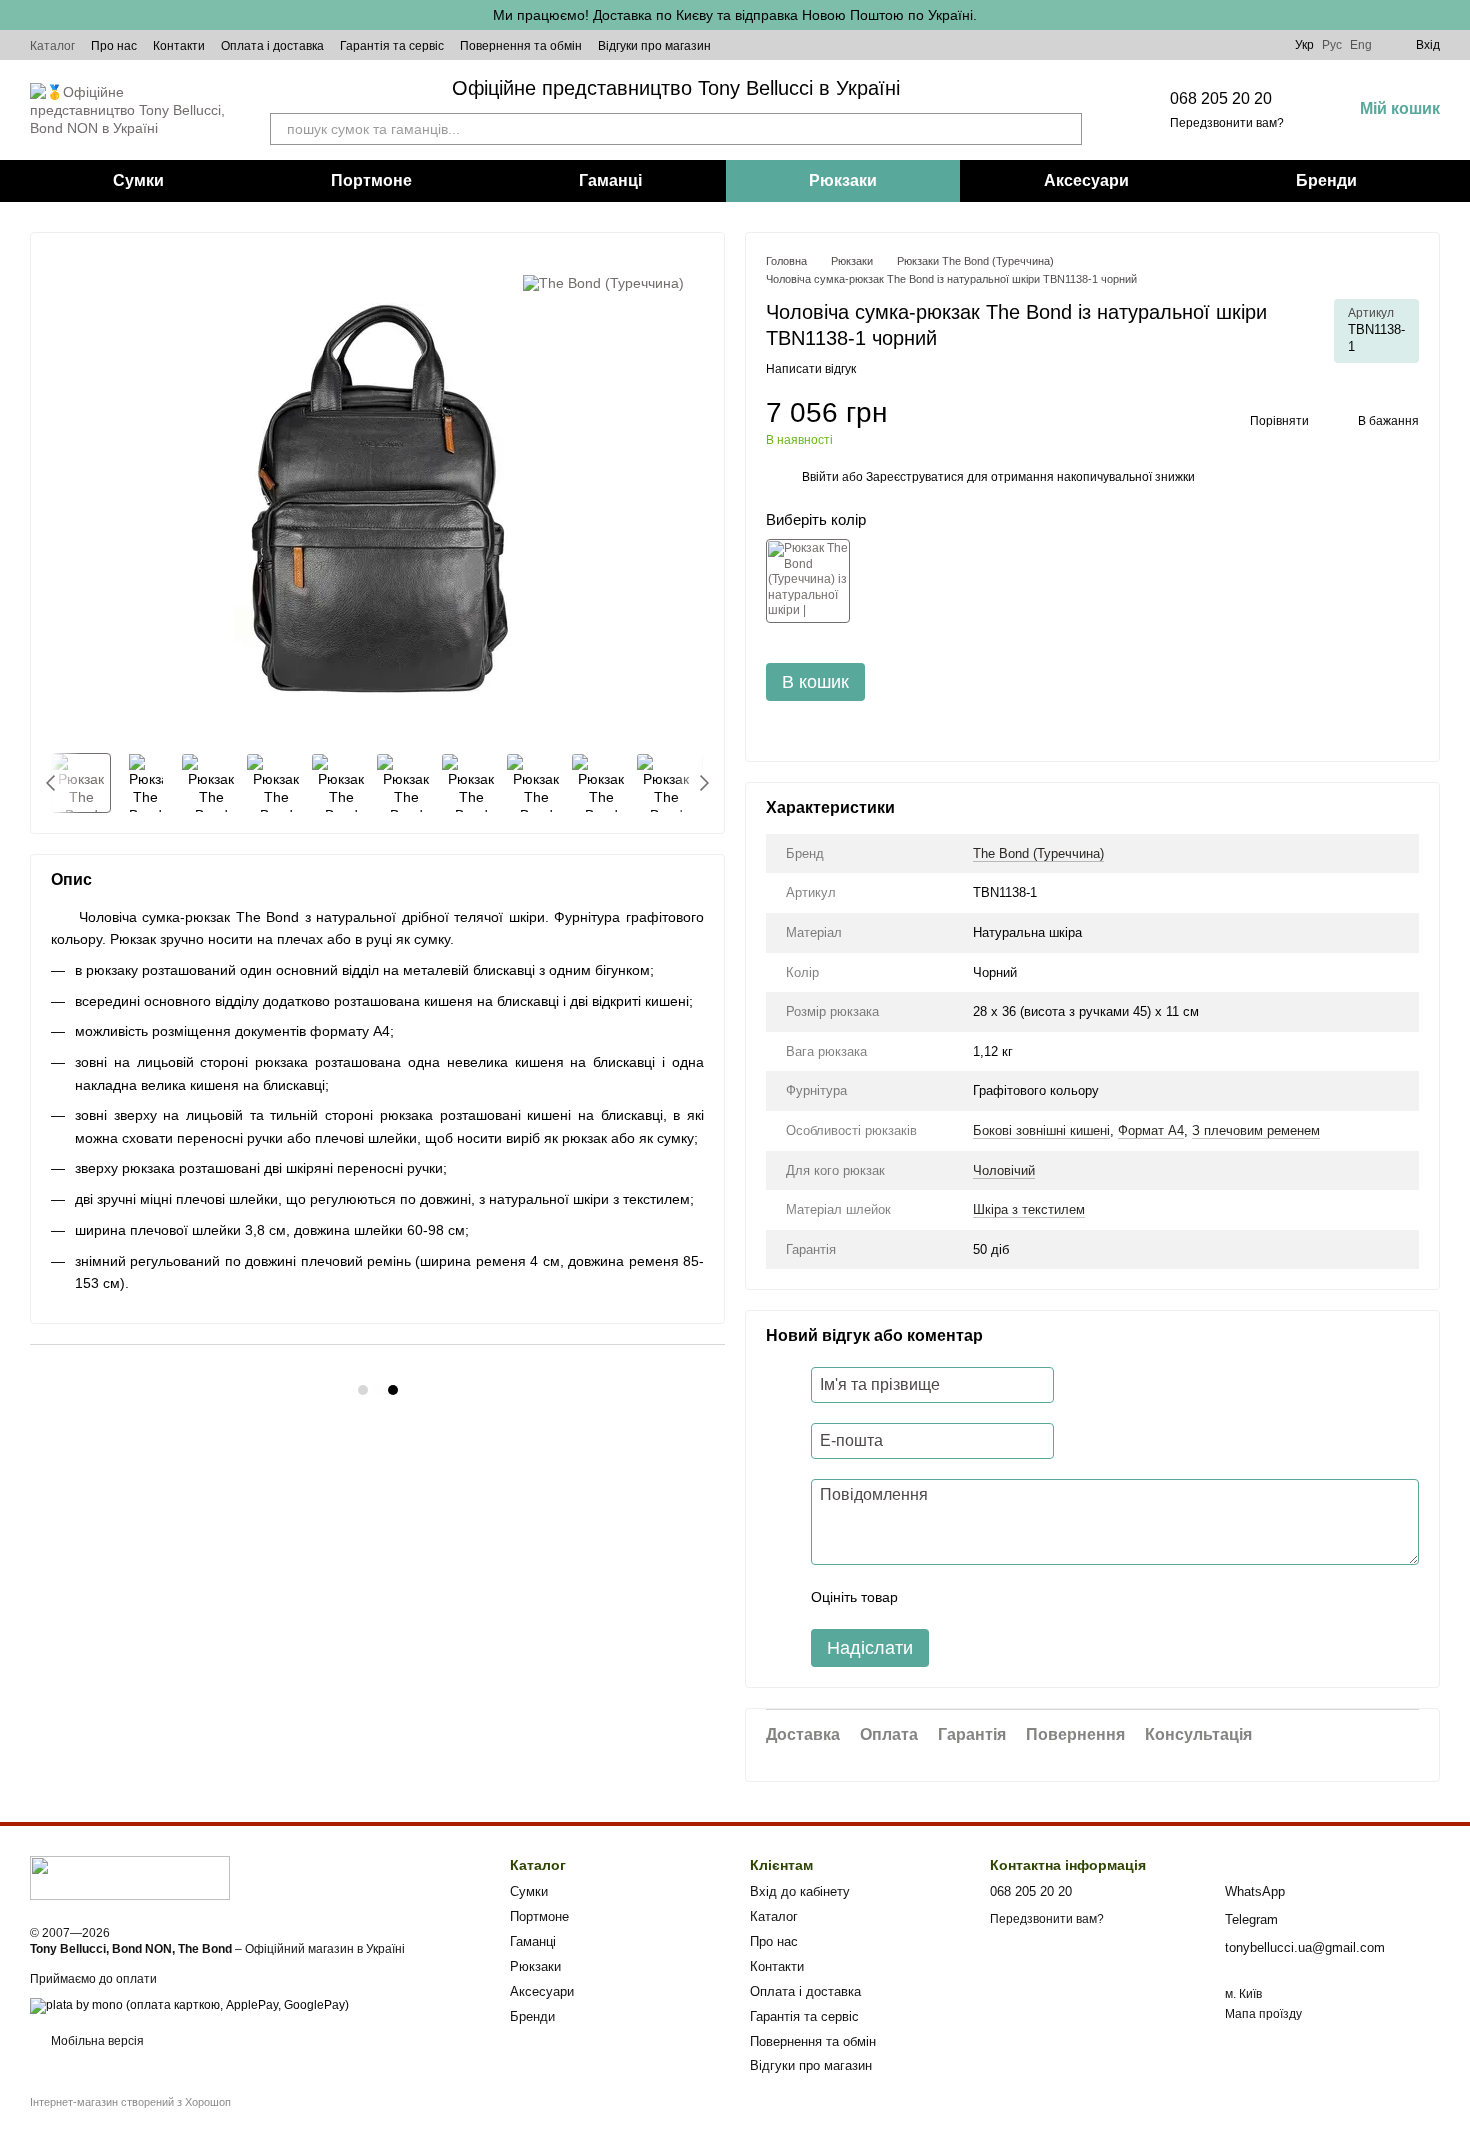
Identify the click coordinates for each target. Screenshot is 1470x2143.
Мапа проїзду (1263, 2014)
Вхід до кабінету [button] (800, 1891)
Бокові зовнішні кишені (1041, 1130)
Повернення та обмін (521, 46)
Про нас (114, 46)
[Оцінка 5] (1059, 1597)
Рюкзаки (843, 180)
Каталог (52, 46)
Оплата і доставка (272, 46)
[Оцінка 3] (995, 1597)
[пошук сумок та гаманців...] (1066, 129)
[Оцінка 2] (963, 1597)
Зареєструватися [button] (915, 477)
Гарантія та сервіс (392, 46)
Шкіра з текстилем (1029, 1209)
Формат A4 (1151, 1130)
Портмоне (371, 180)
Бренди (1326, 180)
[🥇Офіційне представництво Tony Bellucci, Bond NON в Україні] (130, 1877)
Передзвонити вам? (1227, 123)
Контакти (179, 46)
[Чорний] (808, 581)
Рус (1332, 45)
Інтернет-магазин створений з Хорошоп (130, 2102)
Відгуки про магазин (654, 46)
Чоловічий (1004, 1170)
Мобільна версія (96, 2041)
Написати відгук (811, 369)
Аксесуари (1086, 180)
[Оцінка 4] (1027, 1597)
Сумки (138, 180)
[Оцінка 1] (931, 1597)
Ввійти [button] (820, 477)
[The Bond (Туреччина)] (603, 282)
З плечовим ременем (1256, 1130)
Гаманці (610, 180)
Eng (1361, 45)
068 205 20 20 (1221, 98)
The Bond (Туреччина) (1038, 853)
